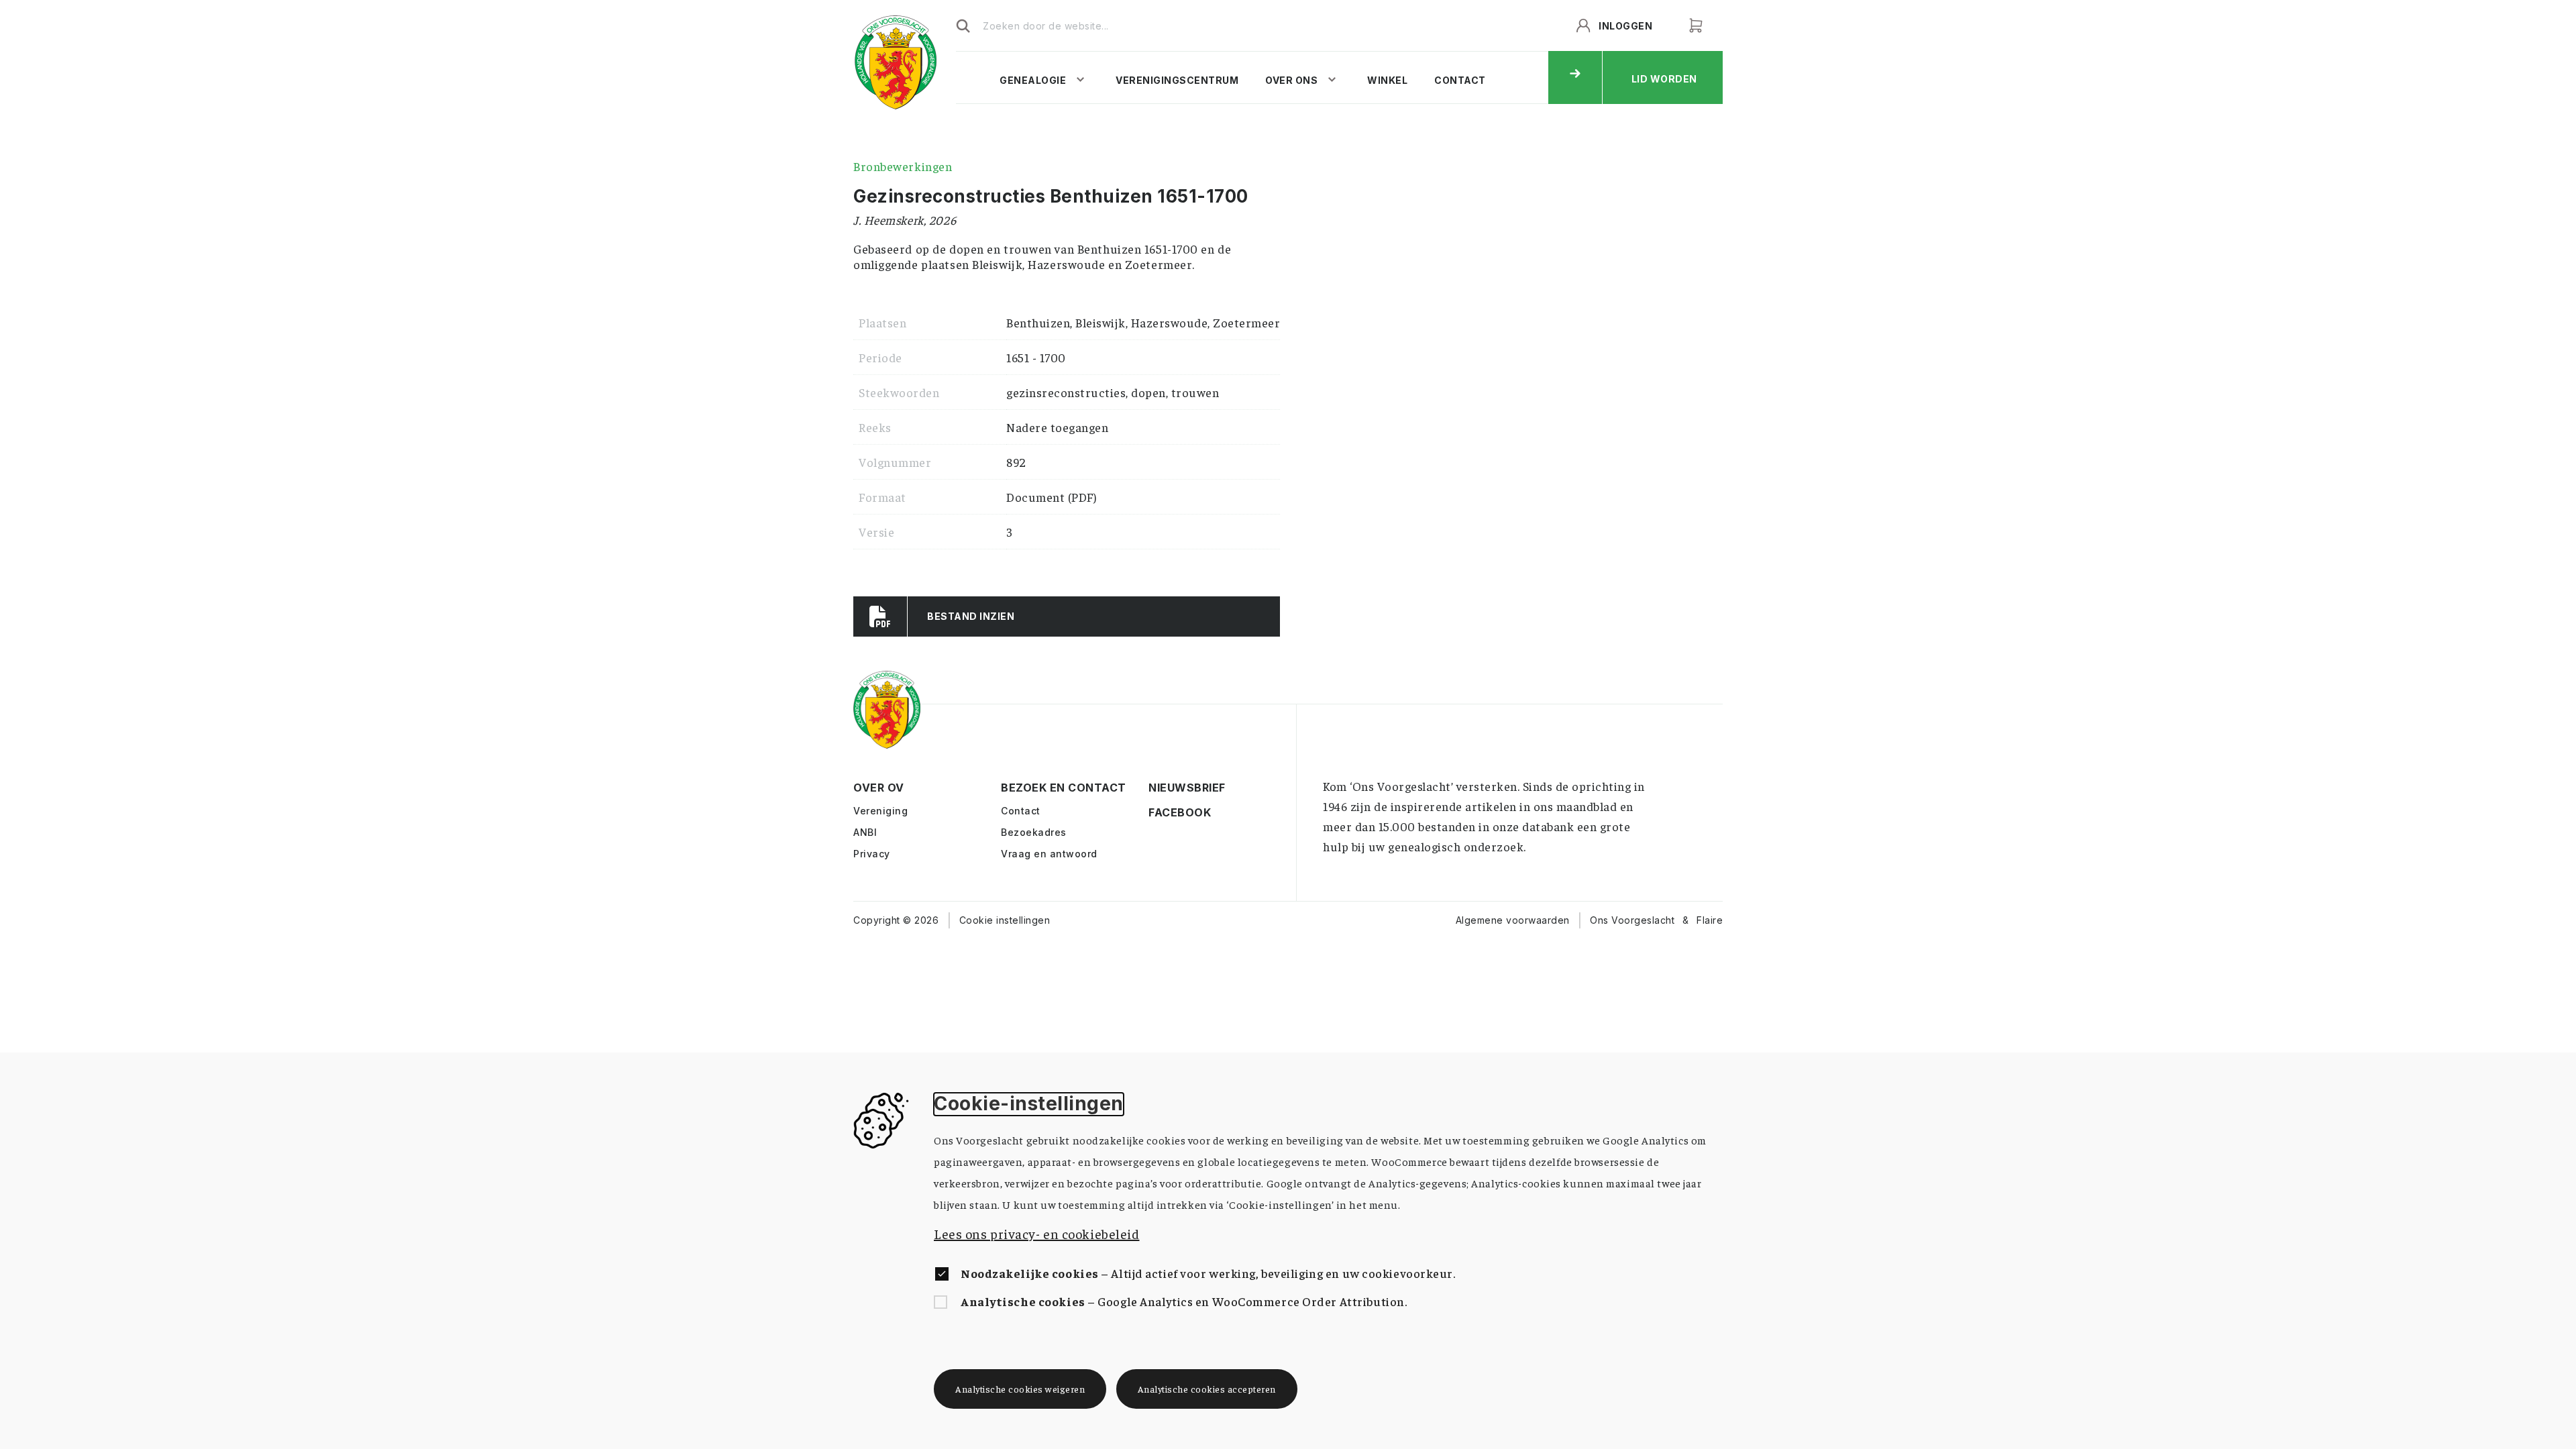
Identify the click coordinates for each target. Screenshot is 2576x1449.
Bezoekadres (1034, 832)
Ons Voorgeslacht (1632, 920)
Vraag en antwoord (1049, 854)
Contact (1460, 80)
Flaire (1710, 920)
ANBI (865, 832)
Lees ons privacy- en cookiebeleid (1036, 1233)
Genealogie (1033, 80)
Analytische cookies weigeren (1020, 1389)
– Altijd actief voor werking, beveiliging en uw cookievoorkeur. (1208, 1273)
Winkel (1387, 80)
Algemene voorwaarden (1513, 920)
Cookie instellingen (1005, 920)
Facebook (1160, 813)
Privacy (872, 854)
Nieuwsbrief (1160, 788)
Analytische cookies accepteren (1207, 1389)
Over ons (1291, 80)
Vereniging (880, 811)
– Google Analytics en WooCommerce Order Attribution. (1184, 1301)
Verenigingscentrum (1177, 80)
